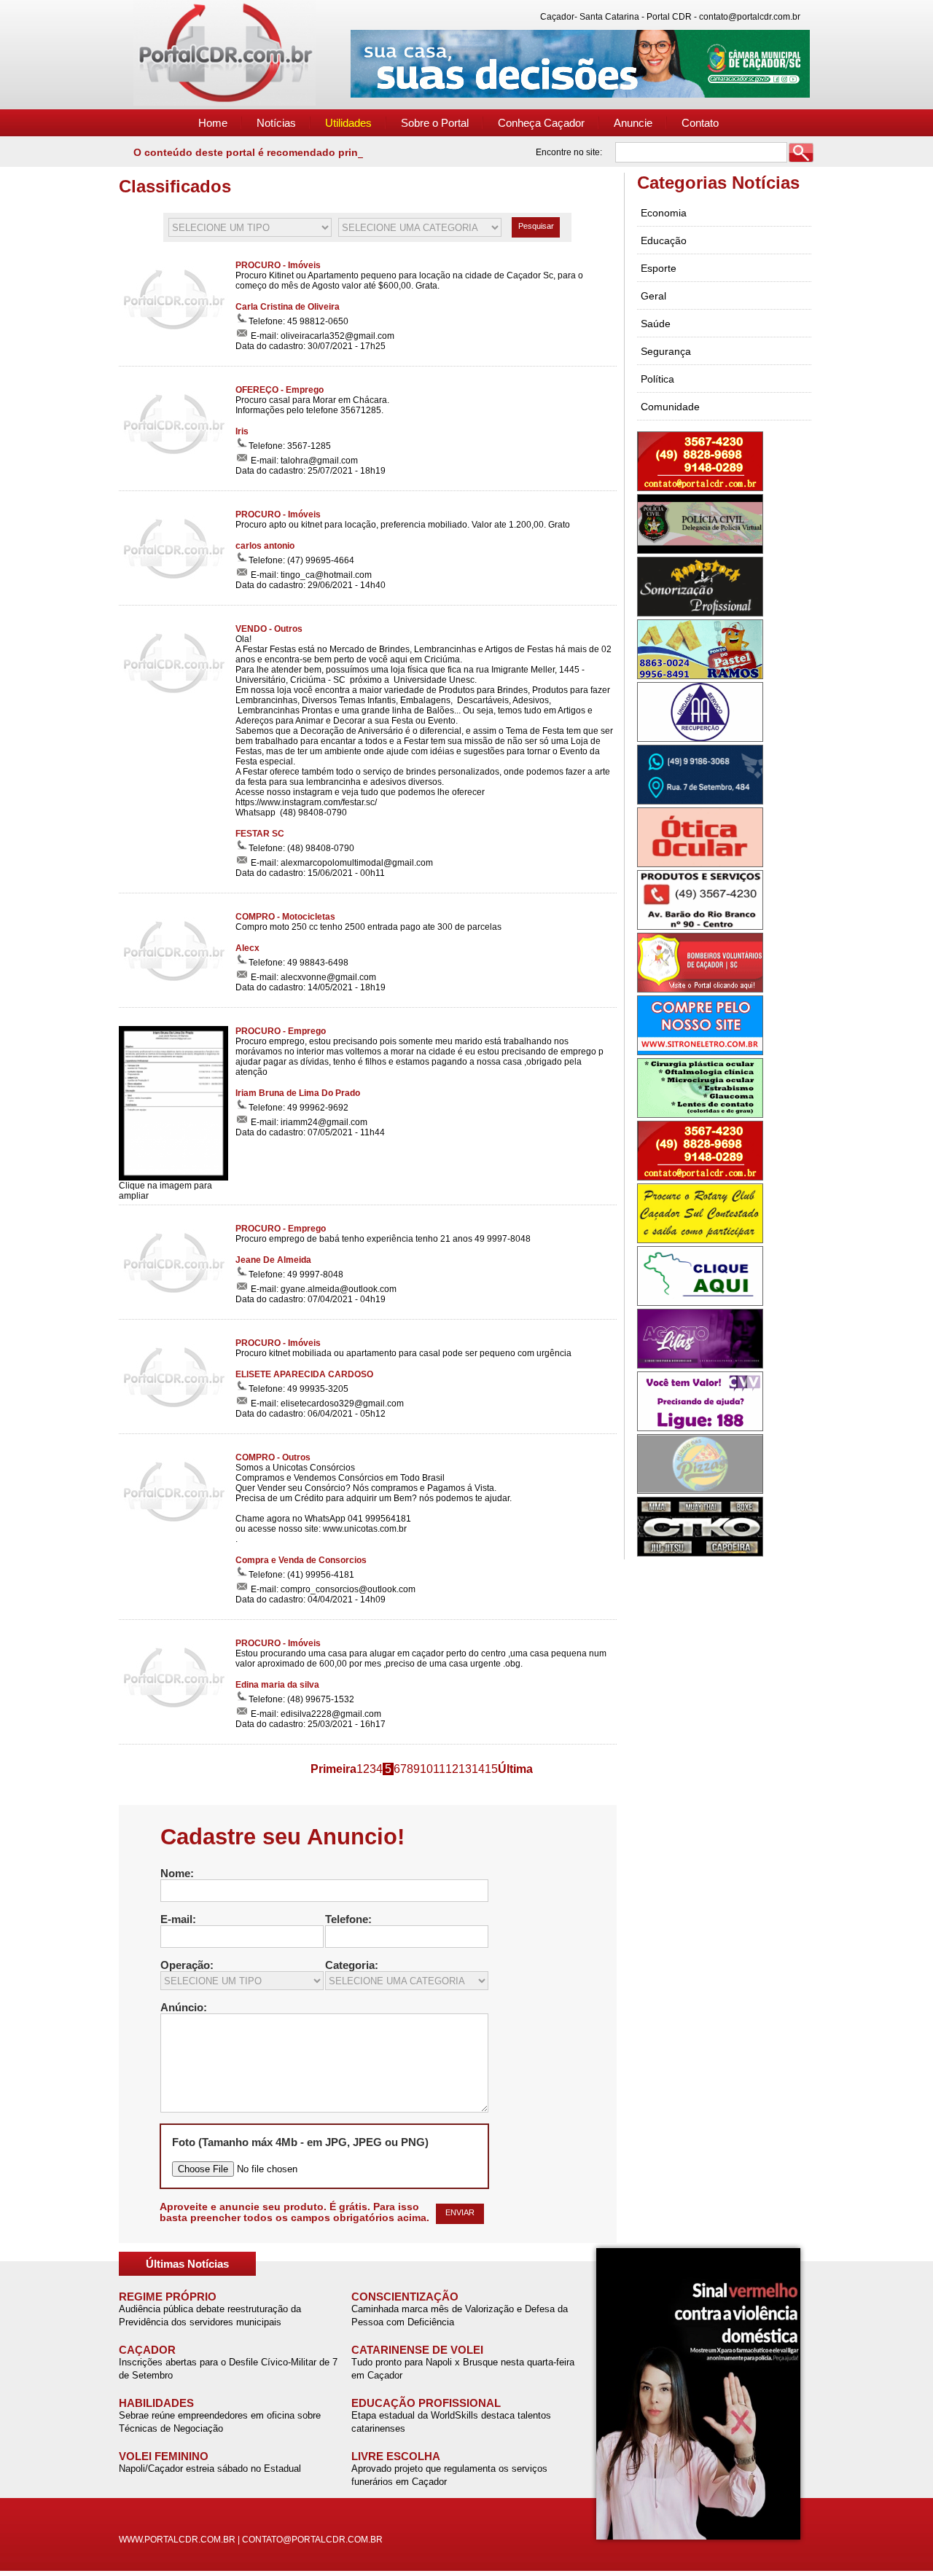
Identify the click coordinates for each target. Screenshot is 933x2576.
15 (491, 1769)
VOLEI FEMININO (164, 2456)
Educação (664, 240)
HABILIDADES (156, 2403)
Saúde (656, 324)
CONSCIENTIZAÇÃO (405, 2297)
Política (657, 379)
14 (478, 1769)
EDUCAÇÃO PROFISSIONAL (426, 2403)
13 (465, 1769)
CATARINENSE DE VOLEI (417, 2350)
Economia (664, 213)
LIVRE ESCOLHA (396, 2456)
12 (452, 1769)
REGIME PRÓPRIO (168, 2297)
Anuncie (633, 123)
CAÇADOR (147, 2350)
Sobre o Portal (435, 123)
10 (426, 1769)
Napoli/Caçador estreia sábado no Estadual (210, 2469)
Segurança (666, 351)
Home (213, 123)
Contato (700, 123)
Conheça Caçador (541, 123)
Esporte (659, 268)
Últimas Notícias (187, 2264)
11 (439, 1769)
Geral (653, 296)
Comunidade (670, 407)
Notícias (276, 123)
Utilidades (348, 123)
